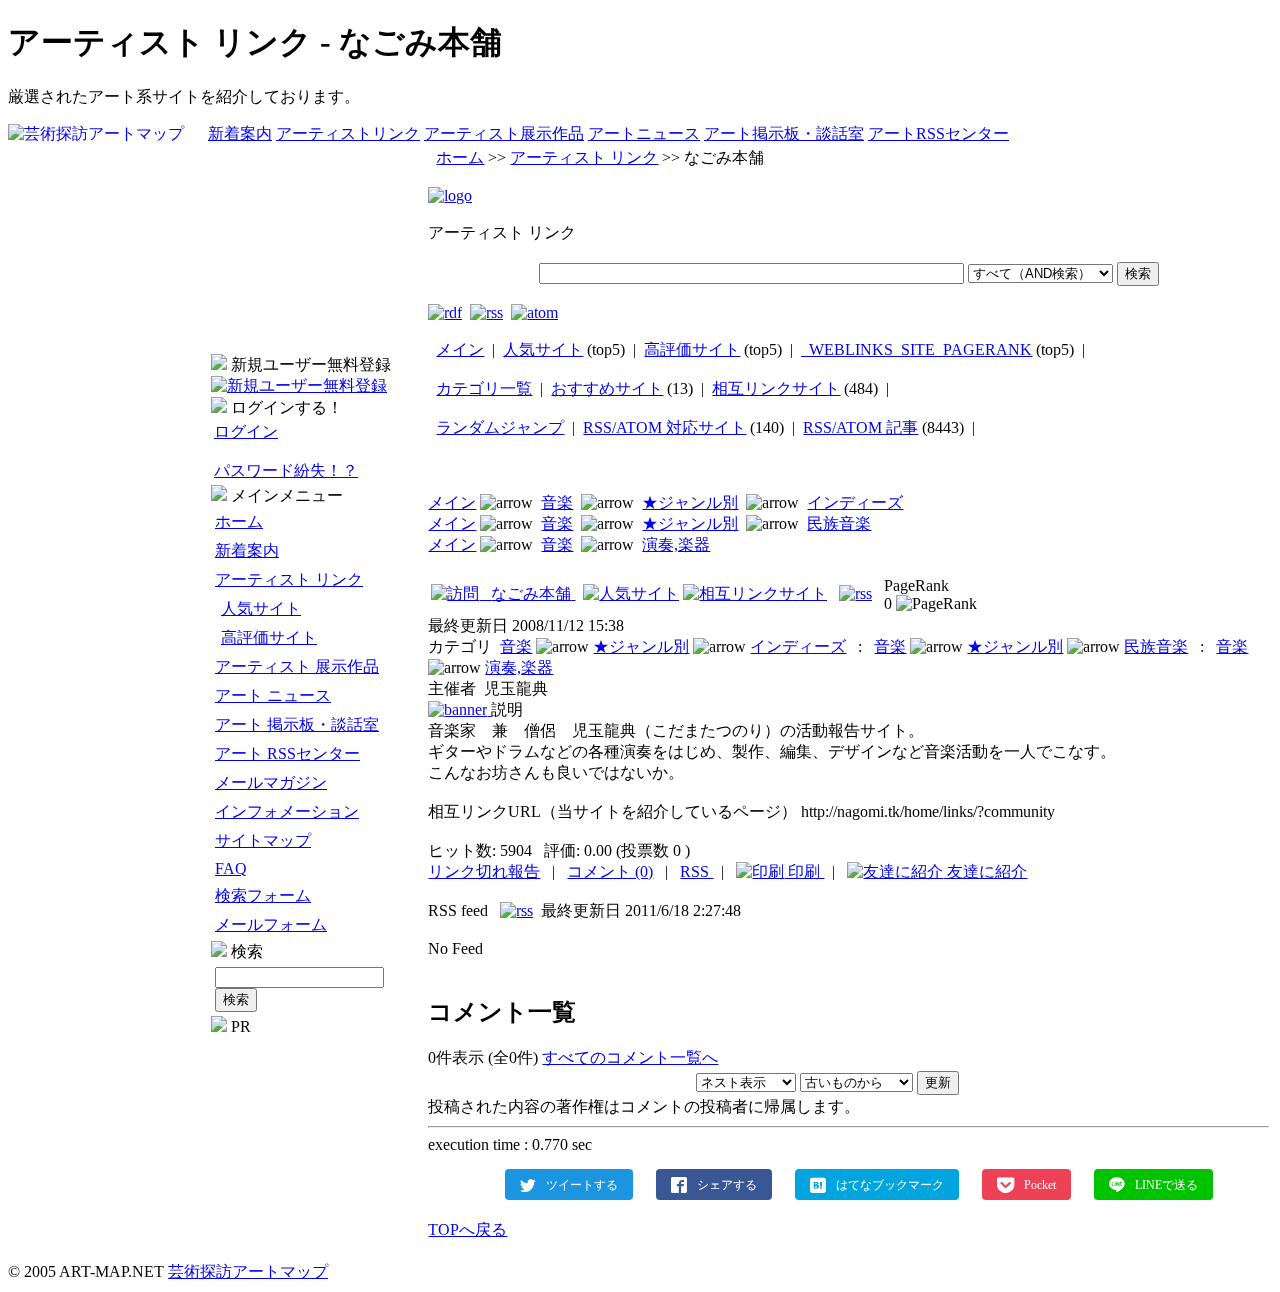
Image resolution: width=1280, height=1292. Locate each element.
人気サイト (261, 608)
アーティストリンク (348, 133)
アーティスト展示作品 (504, 133)
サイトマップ (263, 840)
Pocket (1040, 1184)
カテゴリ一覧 (484, 388)
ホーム (239, 521)
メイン (460, 349)
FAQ (231, 868)
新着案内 (240, 133)
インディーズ (855, 502)
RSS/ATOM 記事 (860, 427)
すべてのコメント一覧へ (630, 1057)
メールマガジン (271, 782)
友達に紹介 (985, 871)
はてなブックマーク (890, 1184)
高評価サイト (269, 637)
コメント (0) (610, 871)
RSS (696, 871)
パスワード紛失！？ (286, 470)
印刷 (804, 871)
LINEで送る (1166, 1184)
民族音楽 (839, 523)
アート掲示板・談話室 (784, 133)
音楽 (557, 502)
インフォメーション (287, 811)
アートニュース (644, 133)
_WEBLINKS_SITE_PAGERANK (916, 349)
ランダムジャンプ (500, 427)
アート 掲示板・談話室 (297, 724)
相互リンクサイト (776, 388)
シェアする (727, 1184)
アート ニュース (273, 695)
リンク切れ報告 (484, 871)
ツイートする (582, 1184)
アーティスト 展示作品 (297, 666)
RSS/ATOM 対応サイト (664, 427)
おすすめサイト (607, 388)
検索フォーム (263, 895)
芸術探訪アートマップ (248, 1271)
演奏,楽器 (676, 544)
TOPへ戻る (467, 1229)
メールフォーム (271, 924)
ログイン (246, 431)
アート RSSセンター (287, 753)
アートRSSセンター (938, 133)
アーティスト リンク (289, 579)
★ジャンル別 (690, 502)
